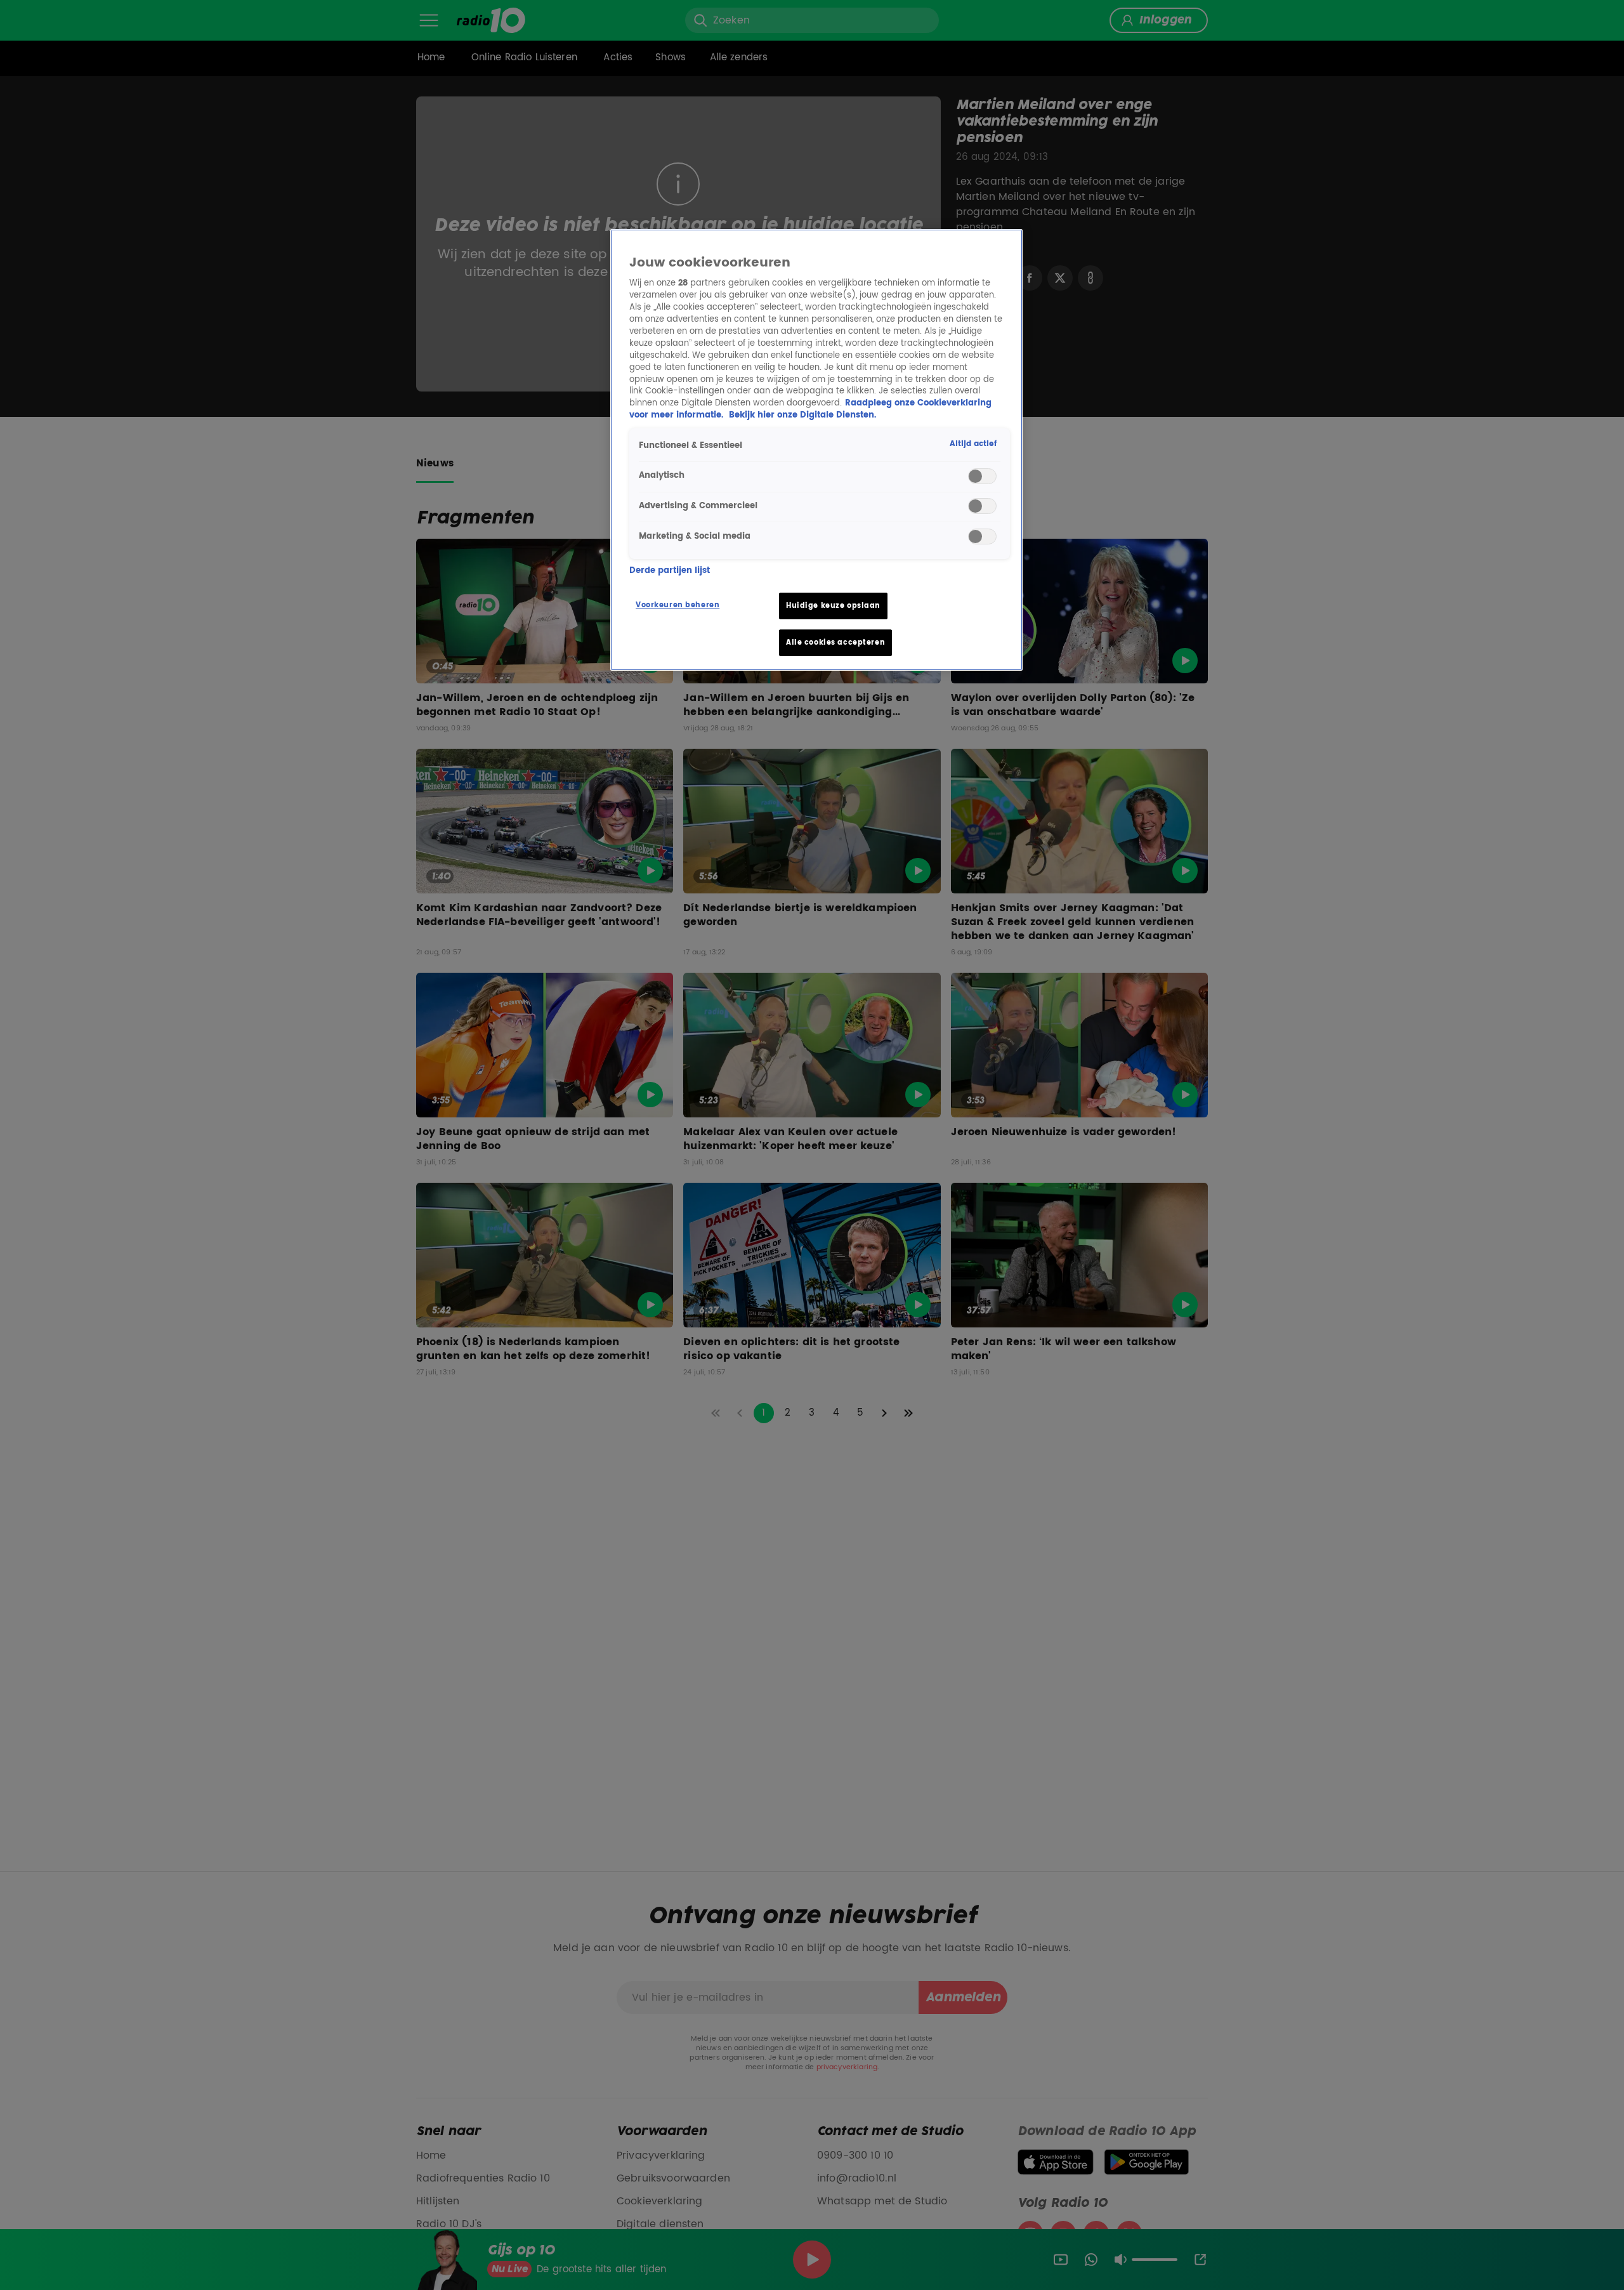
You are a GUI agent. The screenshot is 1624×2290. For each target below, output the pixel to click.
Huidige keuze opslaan (833, 606)
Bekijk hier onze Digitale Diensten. (802, 415)
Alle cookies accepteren (835, 642)
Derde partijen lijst (670, 571)
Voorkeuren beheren (678, 605)
